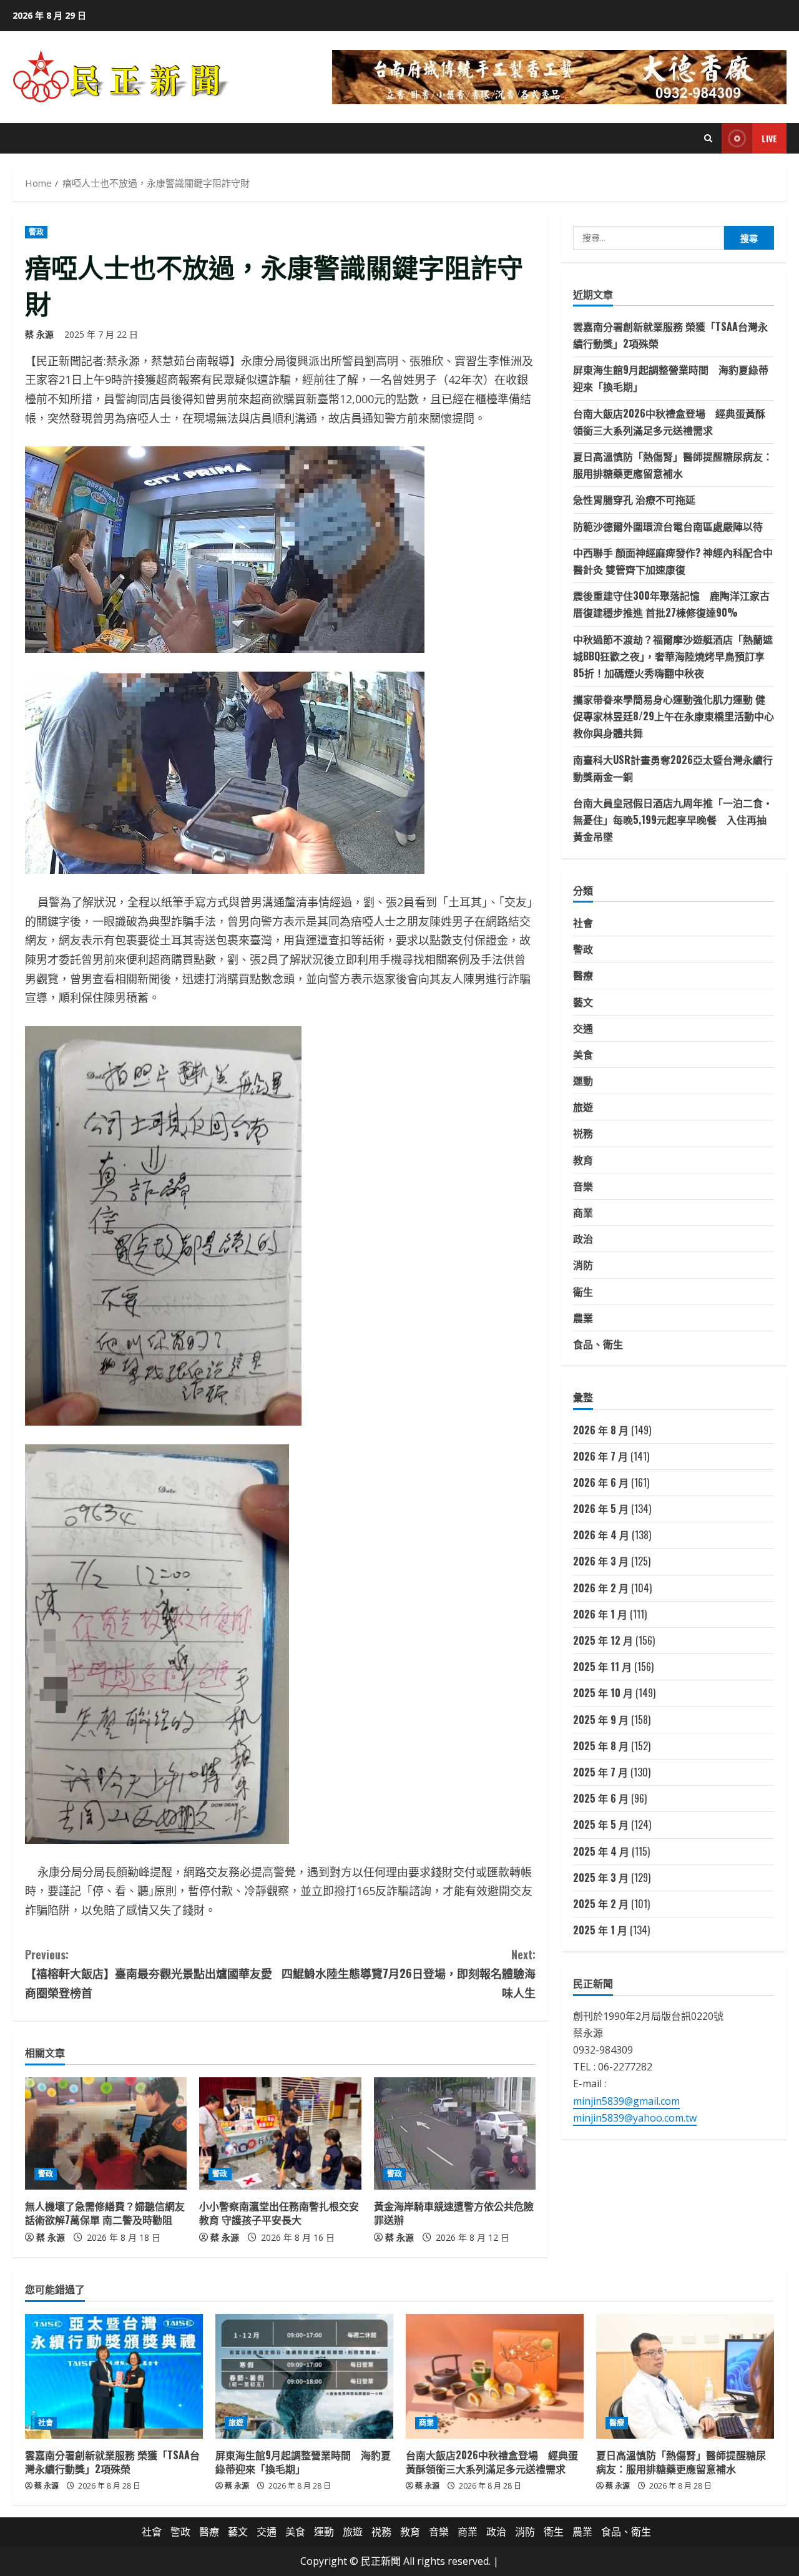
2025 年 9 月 (601, 1720)
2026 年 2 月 (601, 1588)
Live (769, 138)
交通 (583, 1028)
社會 (583, 923)
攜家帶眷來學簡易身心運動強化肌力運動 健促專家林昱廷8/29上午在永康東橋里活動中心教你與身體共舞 (674, 716)
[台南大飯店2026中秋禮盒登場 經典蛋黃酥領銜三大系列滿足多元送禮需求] (495, 2376)
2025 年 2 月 (601, 1904)
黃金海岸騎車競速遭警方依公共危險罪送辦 (454, 2213)
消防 (583, 1265)
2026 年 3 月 (601, 1561)
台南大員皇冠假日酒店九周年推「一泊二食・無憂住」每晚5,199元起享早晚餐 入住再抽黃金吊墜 (673, 820)
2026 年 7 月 (600, 1456)
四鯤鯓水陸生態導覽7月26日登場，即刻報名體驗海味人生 (409, 1973)
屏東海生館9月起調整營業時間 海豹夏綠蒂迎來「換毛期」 (303, 2462)
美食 (583, 1054)
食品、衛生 (598, 1344)
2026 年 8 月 (601, 1430)
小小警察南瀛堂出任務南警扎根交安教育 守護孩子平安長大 (279, 2213)
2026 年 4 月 (601, 1535)
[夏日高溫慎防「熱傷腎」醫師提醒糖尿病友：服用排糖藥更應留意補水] (685, 2376)
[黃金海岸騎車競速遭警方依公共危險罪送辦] (455, 2133)
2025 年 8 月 (601, 1746)
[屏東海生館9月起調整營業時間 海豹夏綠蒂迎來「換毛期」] (304, 2376)
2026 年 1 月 (600, 1614)
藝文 (583, 1002)
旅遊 (583, 1107)
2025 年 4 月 (601, 1851)
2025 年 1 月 (600, 1930)
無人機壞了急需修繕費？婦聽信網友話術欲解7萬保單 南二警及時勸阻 (105, 2213)
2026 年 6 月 (601, 1482)
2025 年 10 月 (603, 1693)
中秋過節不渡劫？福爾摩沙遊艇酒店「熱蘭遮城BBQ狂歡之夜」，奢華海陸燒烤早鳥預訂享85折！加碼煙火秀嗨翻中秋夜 (673, 656)
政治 (583, 1238)
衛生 (583, 1291)
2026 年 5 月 (601, 1509)
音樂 (583, 1186)
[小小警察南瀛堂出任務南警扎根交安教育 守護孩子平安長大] (280, 2133)
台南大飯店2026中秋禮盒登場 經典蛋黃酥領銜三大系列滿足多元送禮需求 (492, 2462)
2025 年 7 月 (600, 1772)
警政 (36, 232)
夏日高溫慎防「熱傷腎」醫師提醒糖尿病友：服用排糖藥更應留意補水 (681, 2462)
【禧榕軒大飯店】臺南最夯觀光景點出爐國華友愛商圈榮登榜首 (149, 1973)
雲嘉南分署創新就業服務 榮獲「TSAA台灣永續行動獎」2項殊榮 (112, 2462)
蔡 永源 (39, 334)
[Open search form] (708, 138)
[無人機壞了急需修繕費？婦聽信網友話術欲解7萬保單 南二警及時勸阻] (106, 2133)
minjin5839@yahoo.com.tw (635, 2118)
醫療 (583, 975)
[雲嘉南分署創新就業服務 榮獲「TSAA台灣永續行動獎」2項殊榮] (114, 2376)
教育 (583, 1160)
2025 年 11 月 (602, 1667)
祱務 (583, 1133)
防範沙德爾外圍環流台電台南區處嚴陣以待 (668, 526)
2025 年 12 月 (603, 1640)
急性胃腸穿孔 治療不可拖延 (634, 499)
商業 (583, 1212)
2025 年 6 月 (601, 1798)
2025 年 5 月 (601, 1824)
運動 (583, 1080)
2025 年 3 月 (601, 1878)
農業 (583, 1318)
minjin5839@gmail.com (626, 2101)
